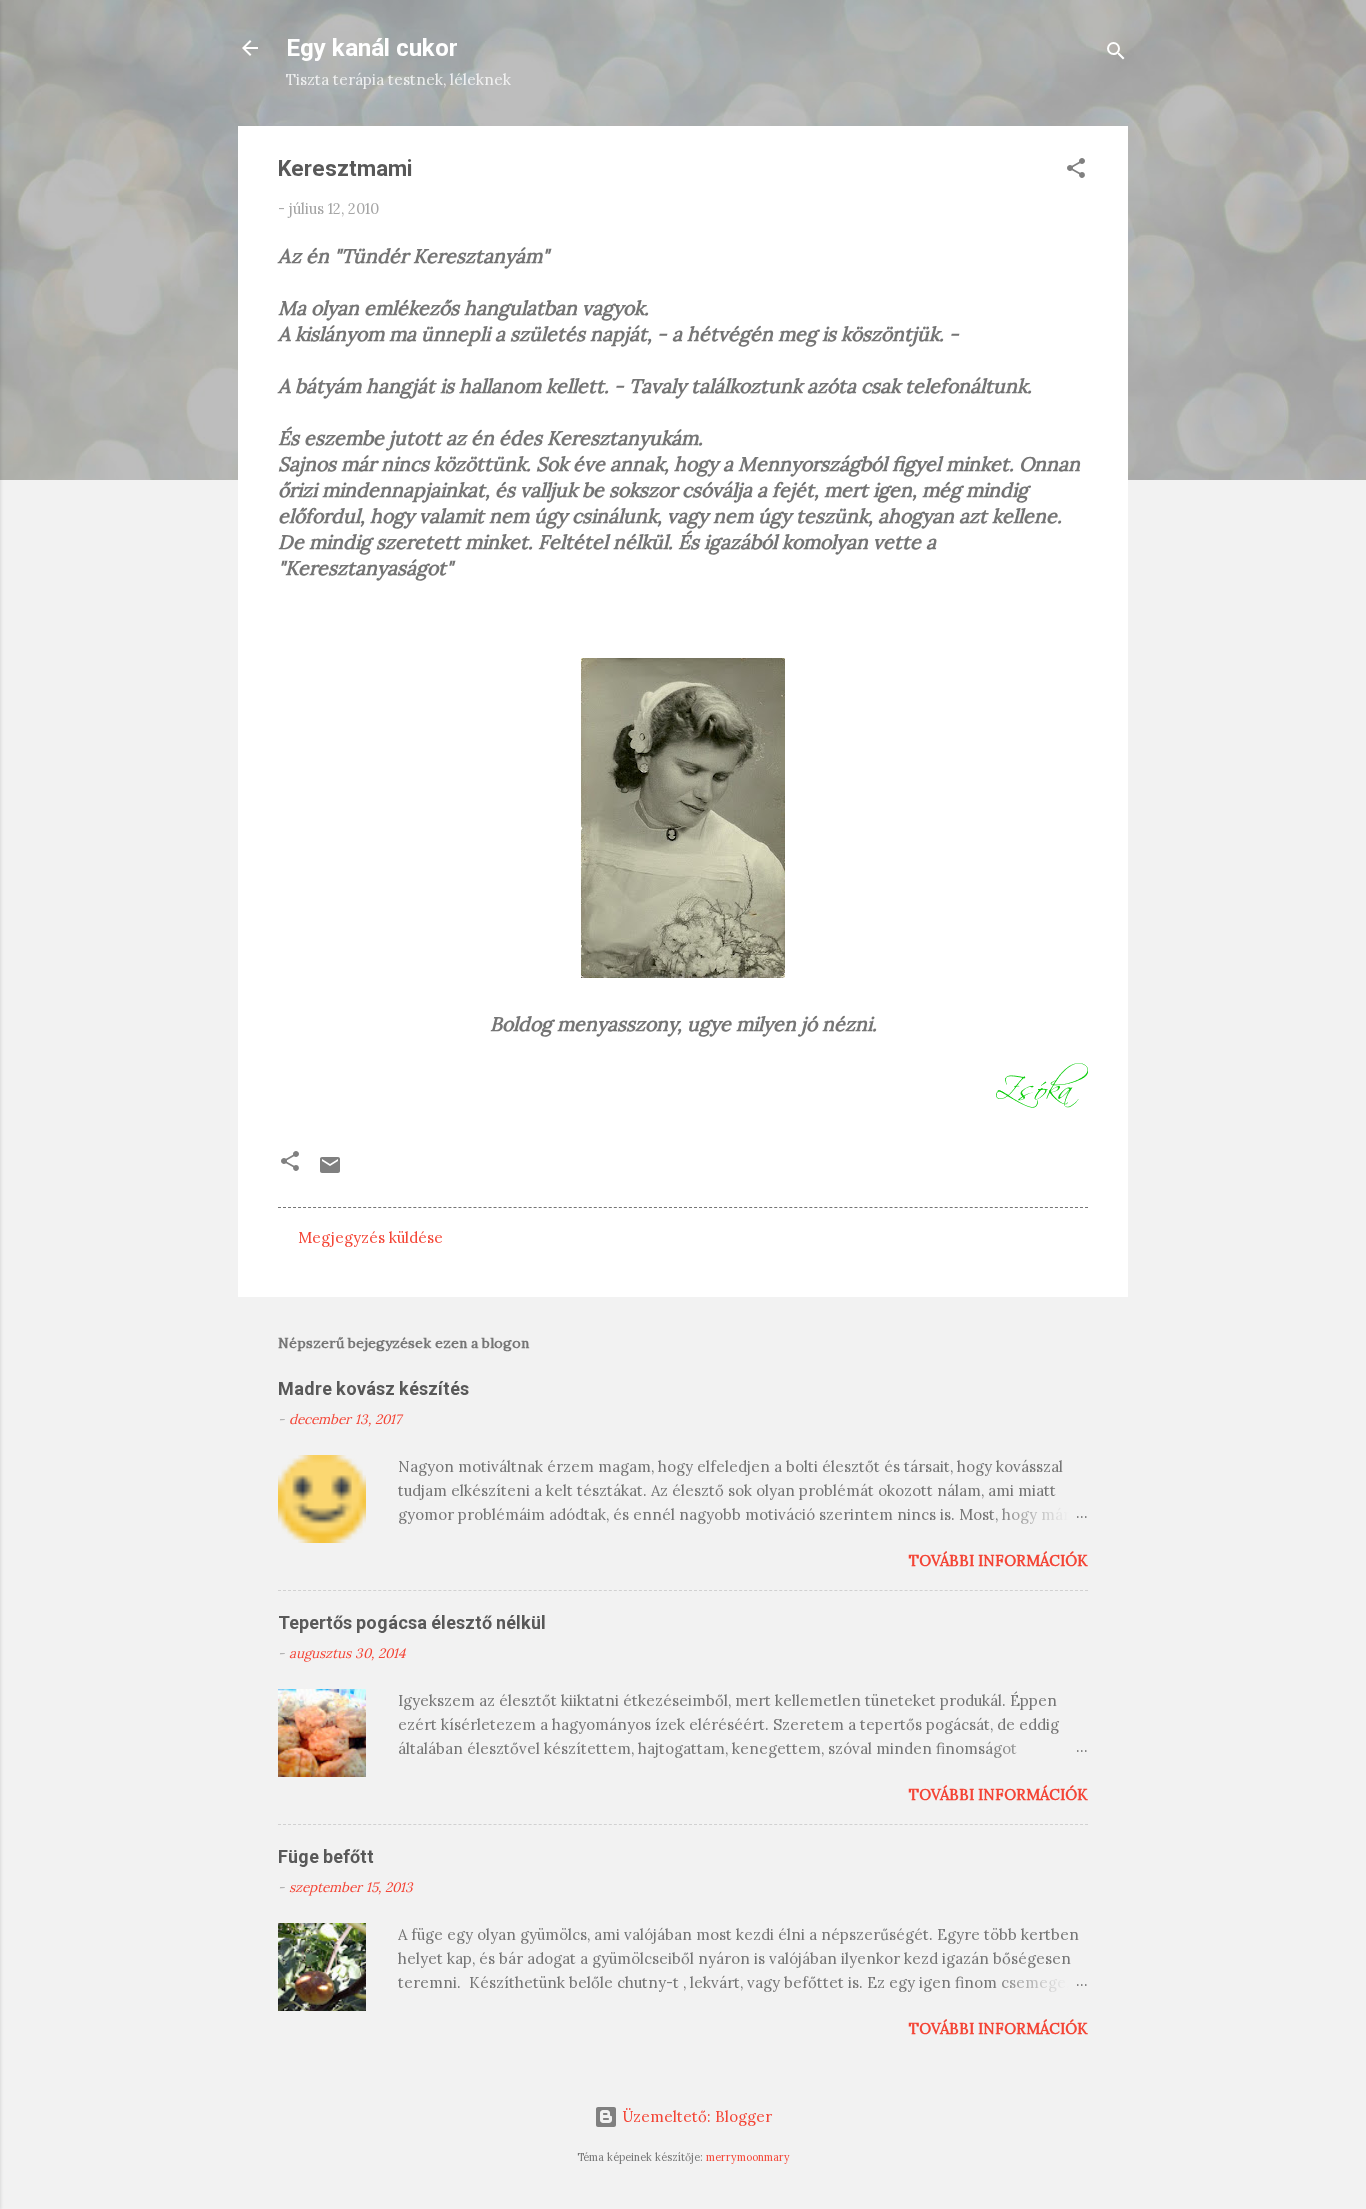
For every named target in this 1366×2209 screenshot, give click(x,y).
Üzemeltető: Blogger (695, 2116)
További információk (998, 1560)
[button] (1076, 171)
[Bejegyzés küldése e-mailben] (330, 1171)
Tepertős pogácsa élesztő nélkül (412, 1622)
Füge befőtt (326, 1856)
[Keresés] (1116, 54)
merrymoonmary (748, 2157)
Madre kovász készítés (373, 1388)
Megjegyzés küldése (370, 1237)
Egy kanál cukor (372, 48)
